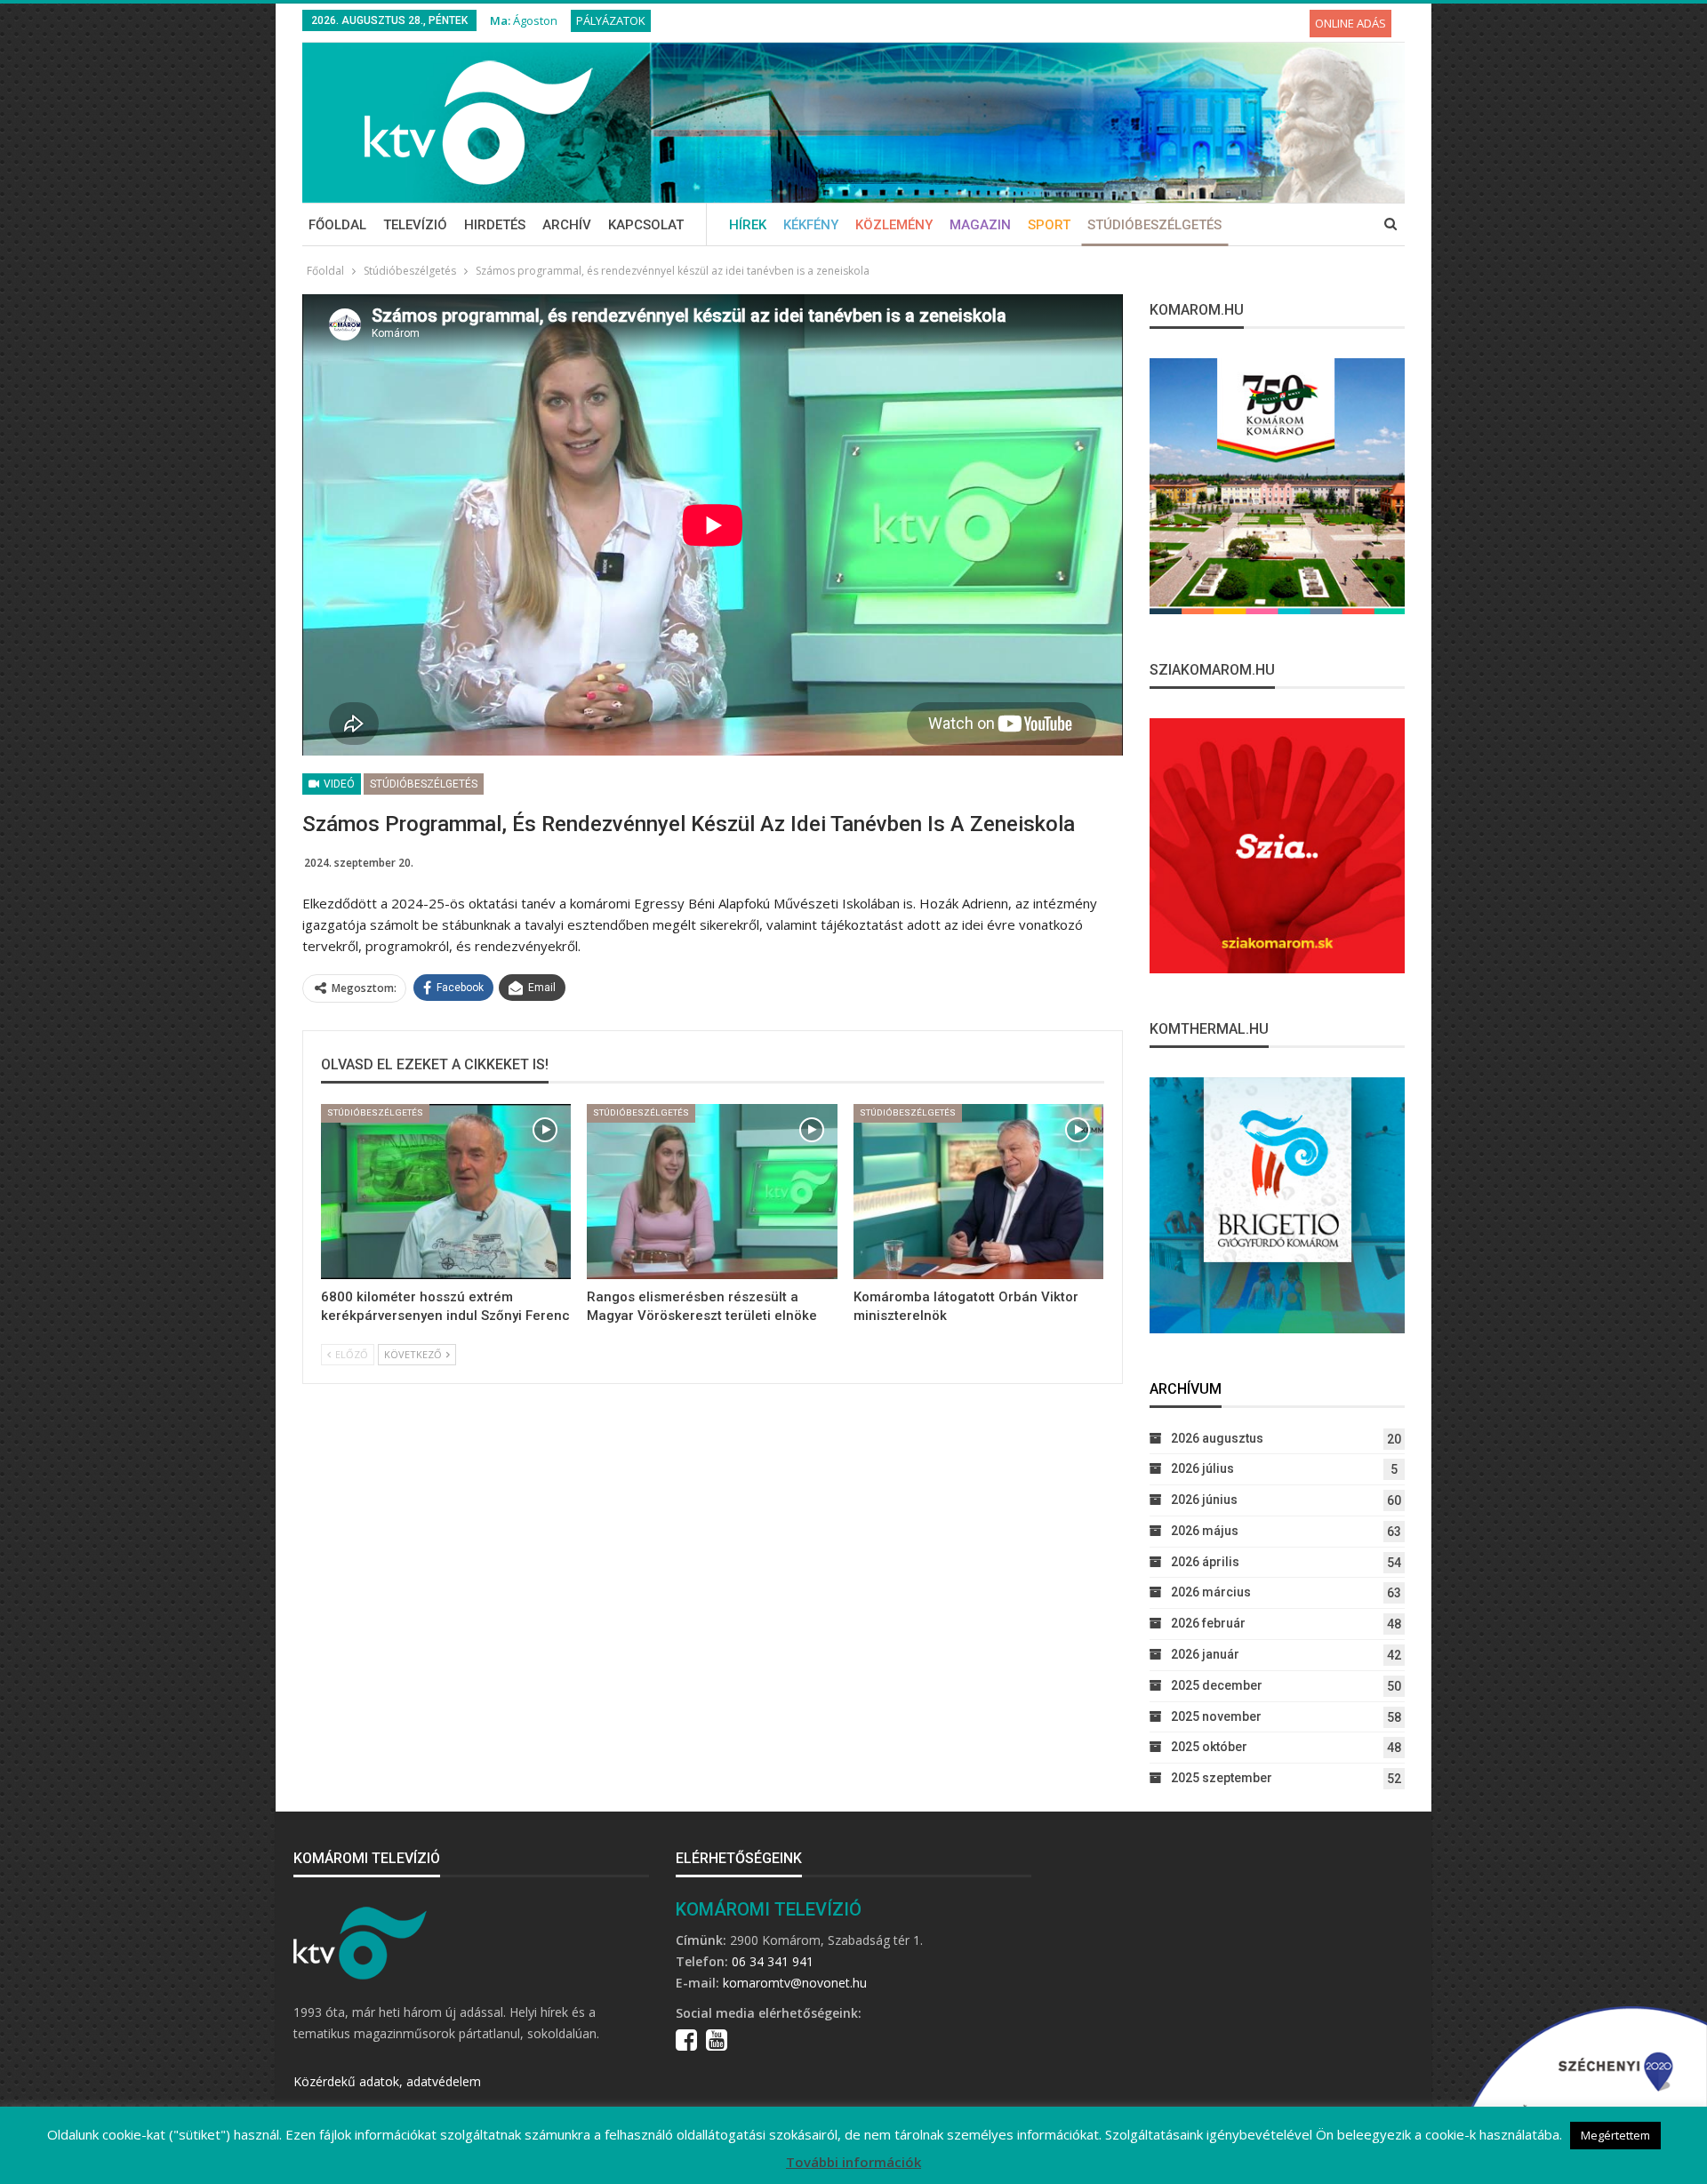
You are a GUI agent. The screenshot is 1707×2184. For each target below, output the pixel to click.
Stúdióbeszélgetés (1154, 225)
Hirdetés (495, 225)
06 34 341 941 (773, 1961)
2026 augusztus (1217, 1438)
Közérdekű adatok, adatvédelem (387, 2081)
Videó (338, 784)
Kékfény (811, 225)
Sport (1049, 225)
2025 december (1217, 1685)
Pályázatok (611, 20)
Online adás (1350, 23)
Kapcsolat (646, 225)
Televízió (415, 225)
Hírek (748, 225)
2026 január (1205, 1654)
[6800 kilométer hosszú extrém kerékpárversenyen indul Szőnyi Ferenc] (446, 1192)
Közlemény (894, 225)
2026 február (1208, 1623)
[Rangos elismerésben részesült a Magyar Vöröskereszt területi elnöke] (712, 1192)
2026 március (1211, 1592)
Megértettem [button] (1615, 2135)
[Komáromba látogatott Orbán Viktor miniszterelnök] (978, 1192)
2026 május (1205, 1531)
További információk (853, 2162)
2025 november (1216, 1716)
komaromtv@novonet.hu (795, 1983)
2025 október (1209, 1747)
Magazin (980, 225)
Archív (567, 225)
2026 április (1205, 1562)
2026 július (1202, 1468)
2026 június (1204, 1500)
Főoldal (337, 225)
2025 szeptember (1222, 1778)
